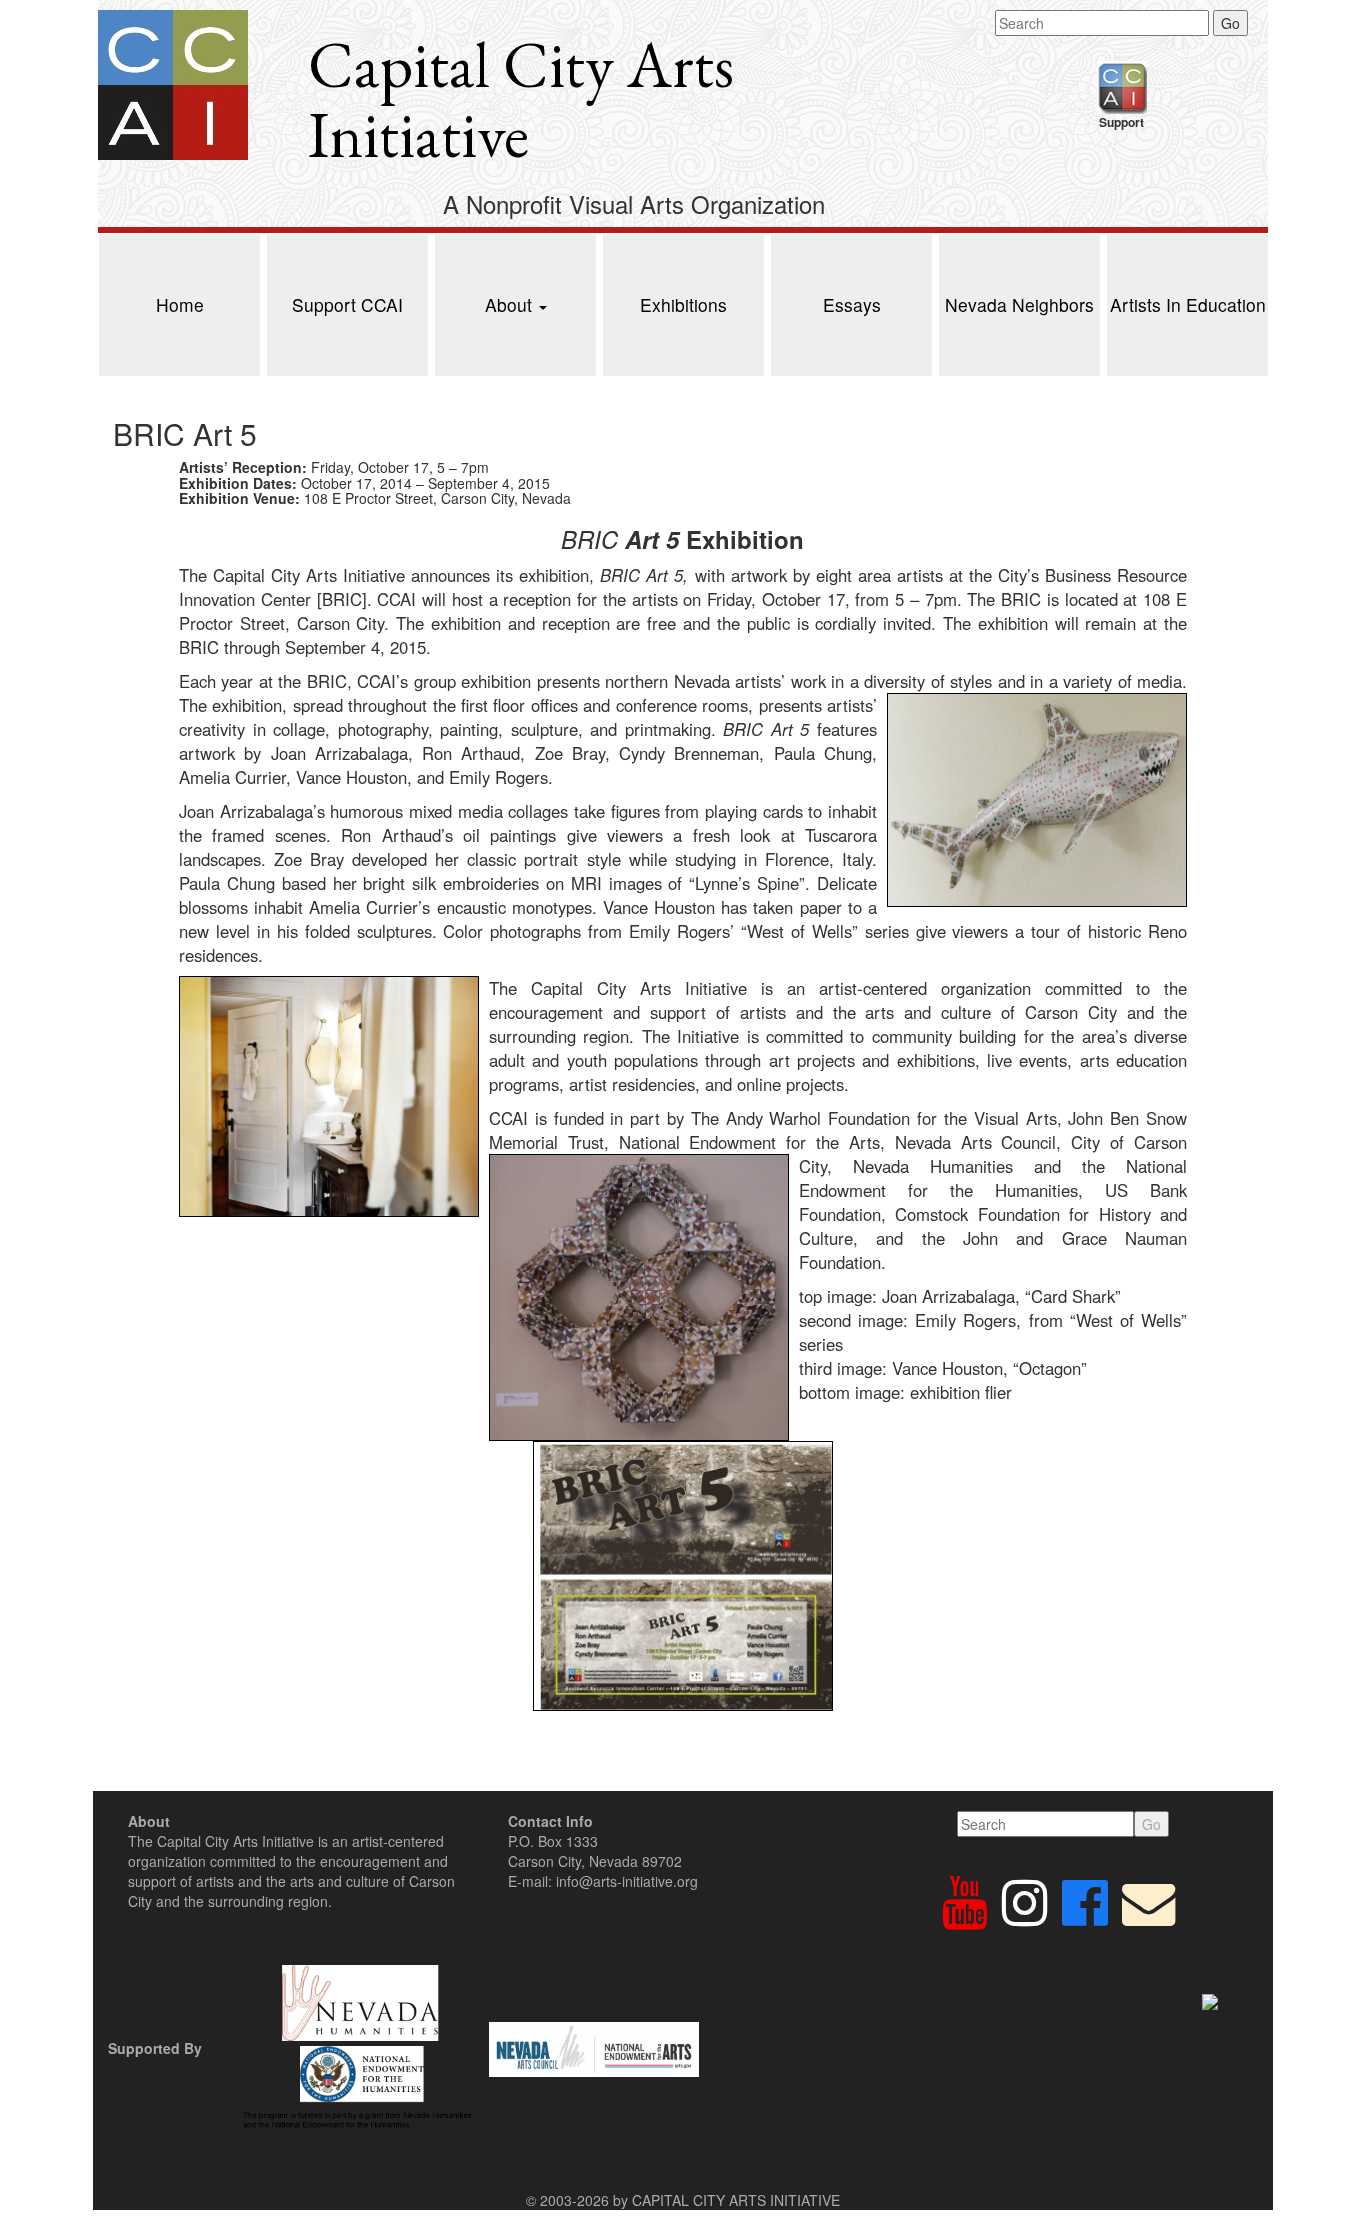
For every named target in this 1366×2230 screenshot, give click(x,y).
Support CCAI (347, 304)
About (511, 304)
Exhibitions (683, 304)
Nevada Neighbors (1019, 304)
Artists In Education (1188, 304)
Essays (852, 304)
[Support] (1122, 85)
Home (180, 304)
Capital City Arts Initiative (521, 99)
